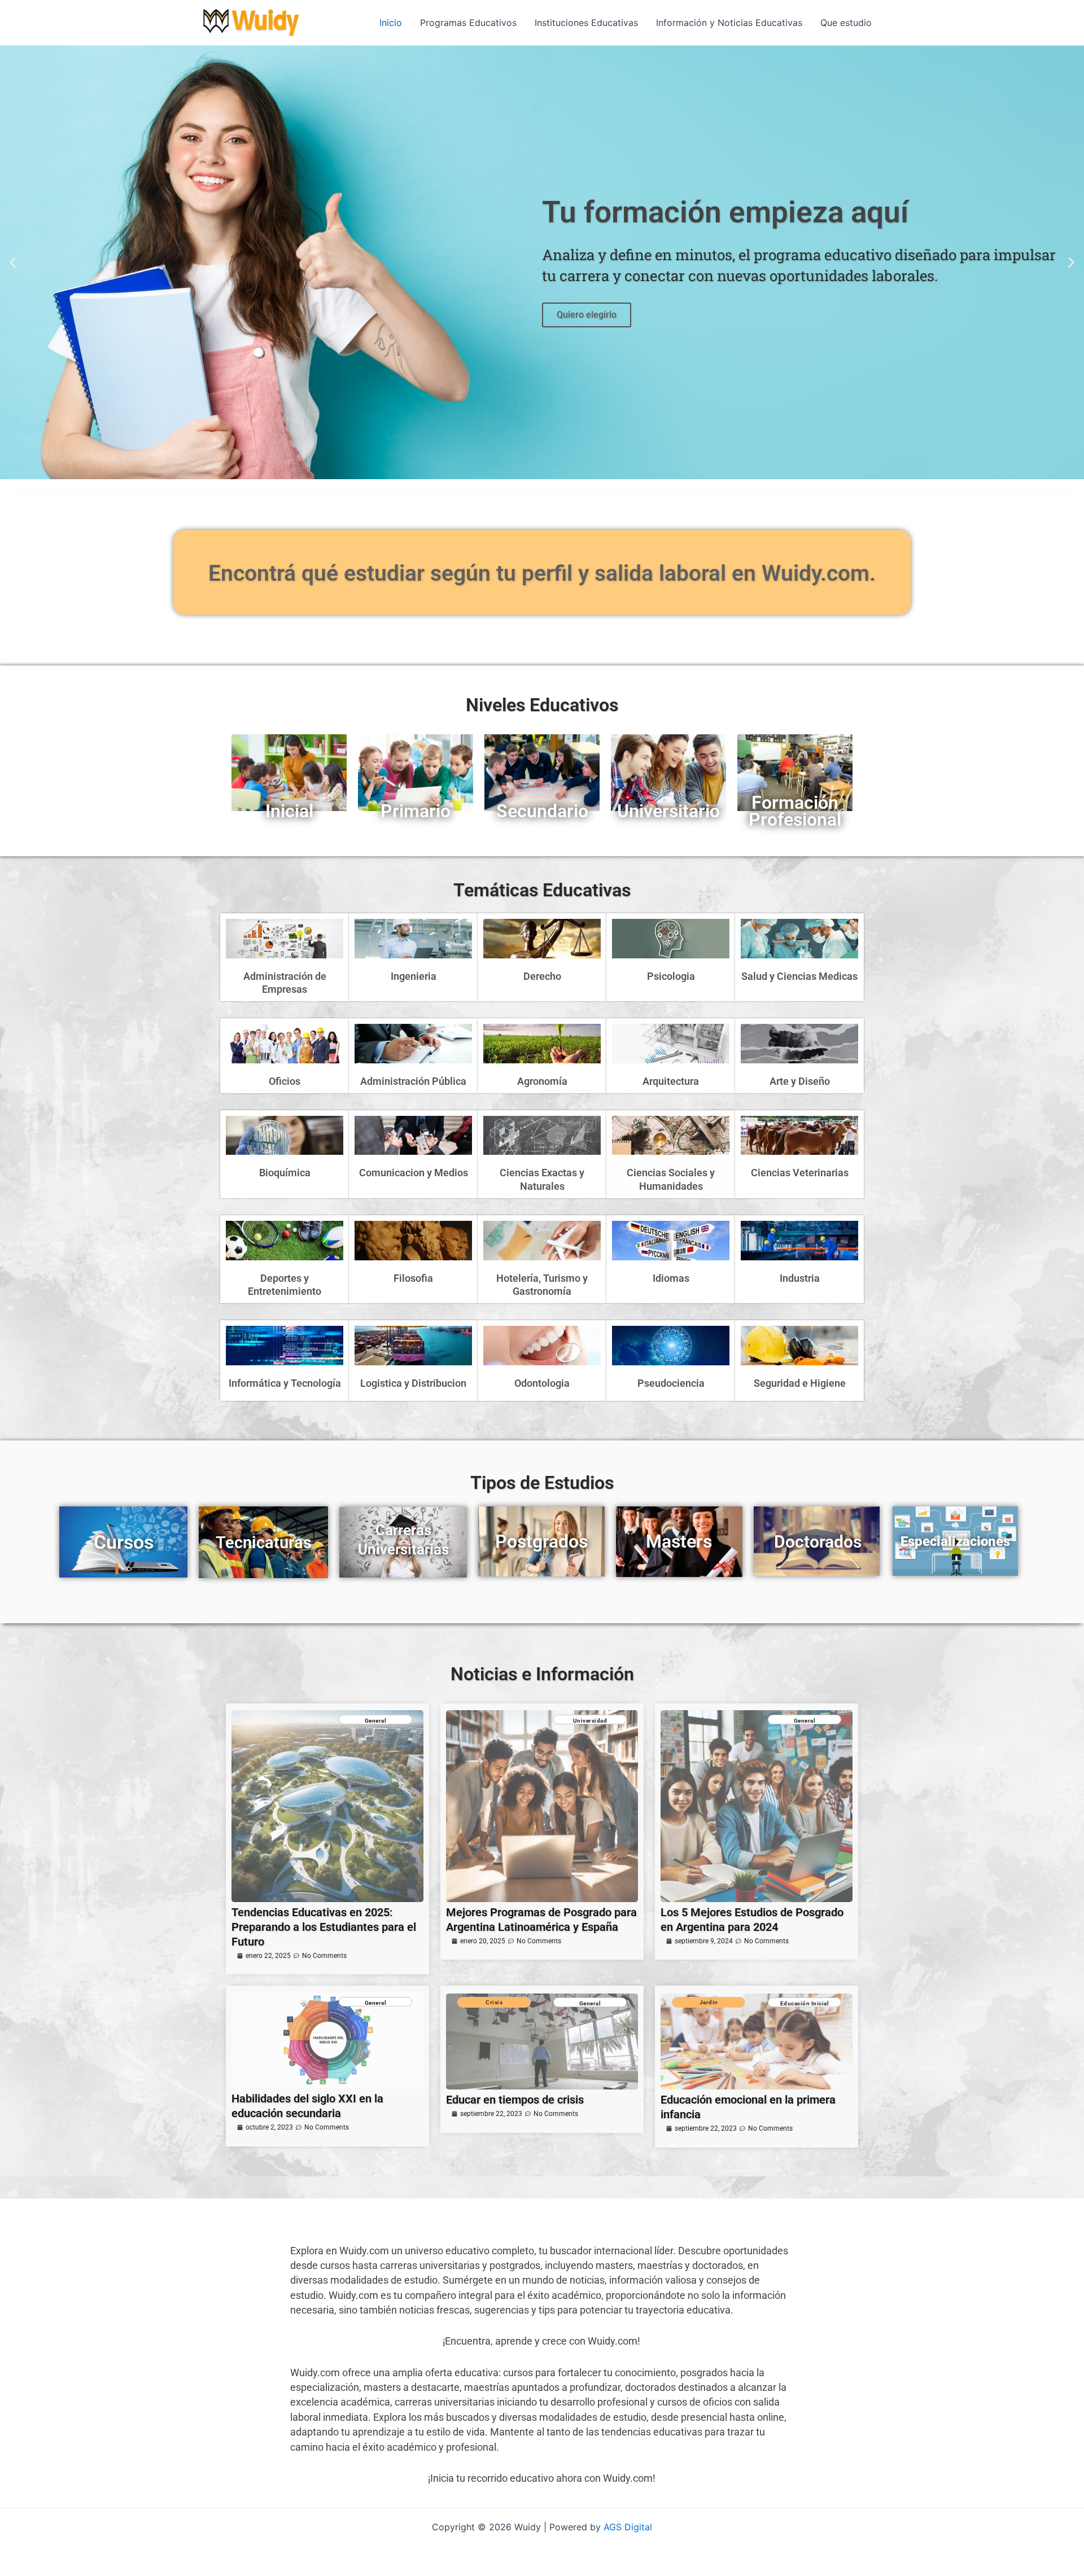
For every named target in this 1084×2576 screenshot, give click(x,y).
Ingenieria (414, 976)
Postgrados (541, 1541)
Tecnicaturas (264, 1543)
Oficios (285, 1081)
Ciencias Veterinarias (800, 1173)
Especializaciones (955, 1541)
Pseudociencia (671, 1383)
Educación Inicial (805, 2003)
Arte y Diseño (800, 1081)
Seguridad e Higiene (800, 1383)
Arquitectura (671, 1081)
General (376, 1721)
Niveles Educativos (542, 705)
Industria (800, 1278)
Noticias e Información (542, 1674)
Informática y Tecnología (285, 1383)
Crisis (494, 2002)
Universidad (590, 1721)
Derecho (542, 976)
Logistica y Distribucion (413, 1383)
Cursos (124, 1542)
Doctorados (818, 1542)
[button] (13, 263)
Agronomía (542, 1081)
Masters (679, 1541)
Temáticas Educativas (542, 890)
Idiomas (671, 1278)
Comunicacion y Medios (414, 1173)
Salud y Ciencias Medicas (799, 976)
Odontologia (542, 1383)
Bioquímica (285, 1173)
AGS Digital (628, 2527)
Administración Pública (413, 1081)
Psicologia (671, 976)
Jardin (709, 2002)
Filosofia (413, 1278)
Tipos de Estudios (542, 1483)
